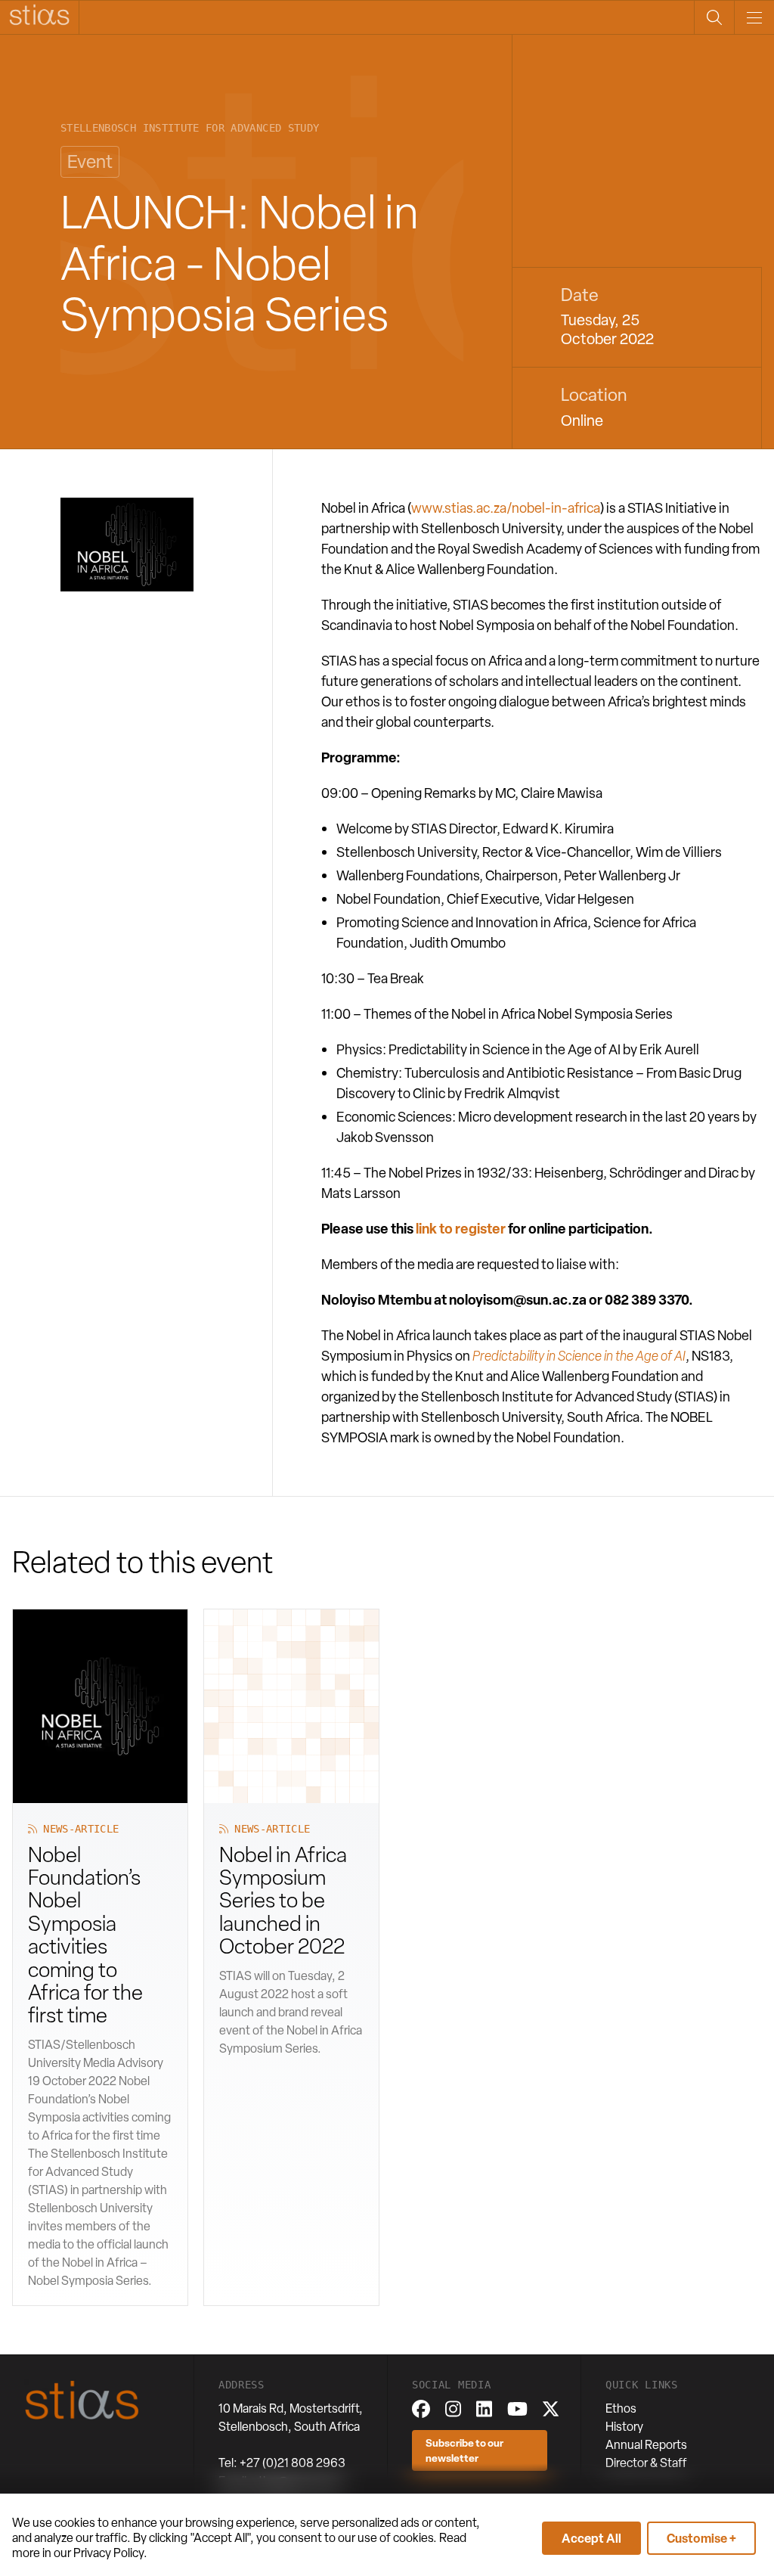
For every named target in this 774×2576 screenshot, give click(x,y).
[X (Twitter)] (551, 2409)
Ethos (621, 2408)
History (624, 2427)
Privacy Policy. (110, 2553)
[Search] (714, 17)
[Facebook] (421, 2409)
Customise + (701, 2538)
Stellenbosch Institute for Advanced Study (190, 128)
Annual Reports (646, 2445)
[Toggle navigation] (754, 17)
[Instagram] (453, 2409)
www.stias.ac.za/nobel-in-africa (506, 508)
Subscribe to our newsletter (464, 2450)
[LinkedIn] (484, 2409)
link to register (461, 1229)
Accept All (591, 2538)
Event (90, 161)
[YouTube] (517, 2409)
